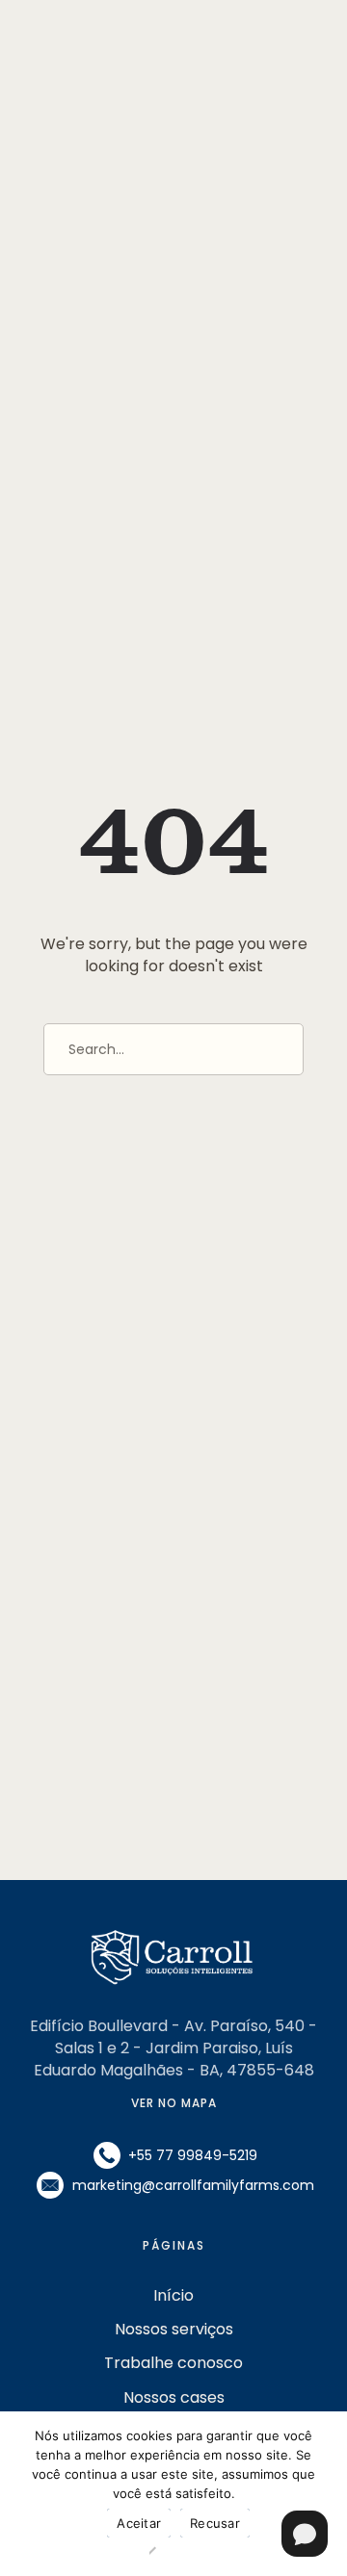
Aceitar (139, 2523)
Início (173, 2295)
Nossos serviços (174, 2329)
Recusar (215, 2523)
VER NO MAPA (174, 2103)
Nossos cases (174, 2397)
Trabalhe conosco (173, 2363)
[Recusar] (159, 2552)
